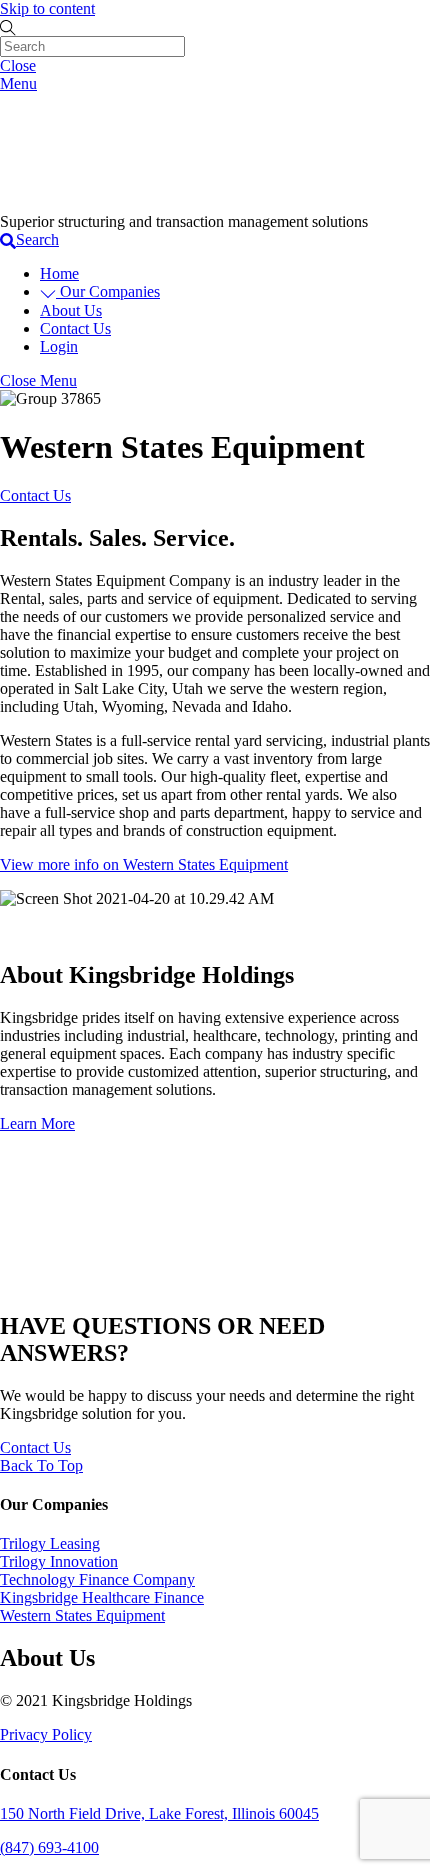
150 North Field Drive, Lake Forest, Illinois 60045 (159, 1813)
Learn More (37, 1123)
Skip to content (47, 8)
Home (59, 273)
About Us (71, 310)
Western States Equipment (82, 1615)
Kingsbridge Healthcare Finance (102, 1597)
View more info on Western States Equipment (144, 864)
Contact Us (75, 328)
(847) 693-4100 (49, 1847)
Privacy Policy (46, 1734)
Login (59, 346)
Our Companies (108, 291)
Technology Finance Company (97, 1579)
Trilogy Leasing (50, 1543)
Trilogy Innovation (59, 1561)
